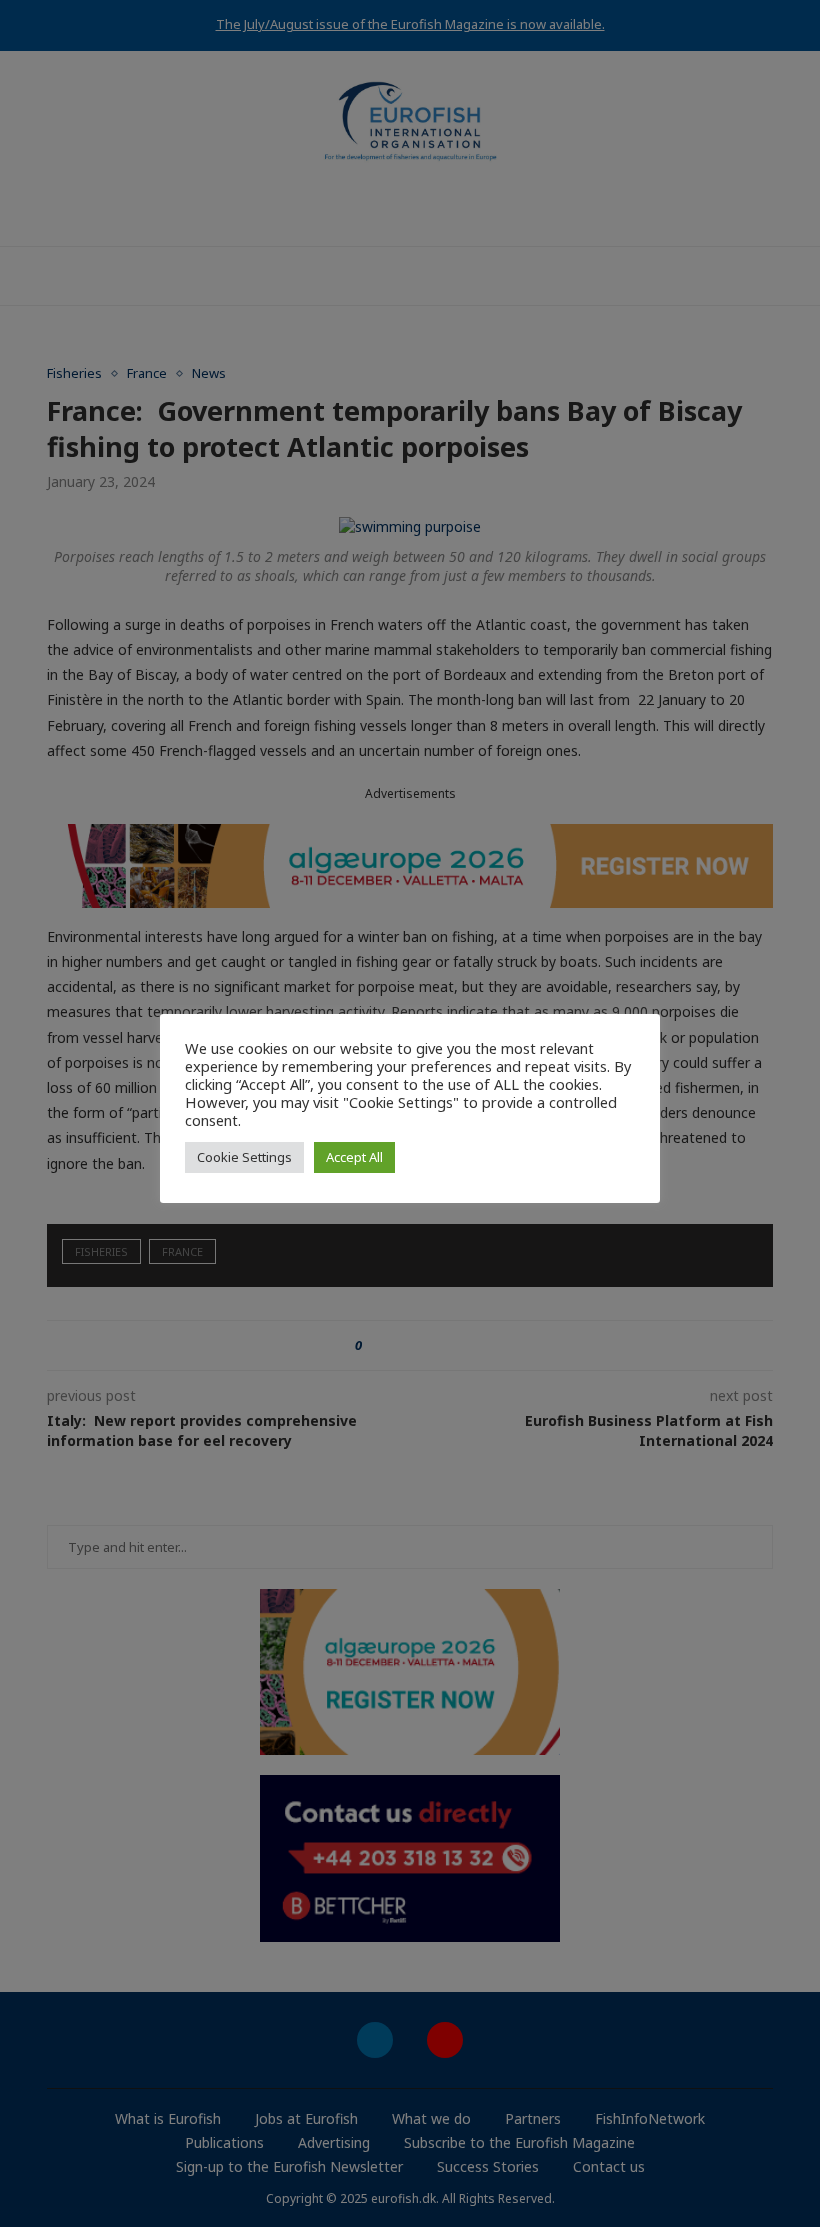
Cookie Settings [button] (244, 1157)
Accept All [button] (354, 1157)
